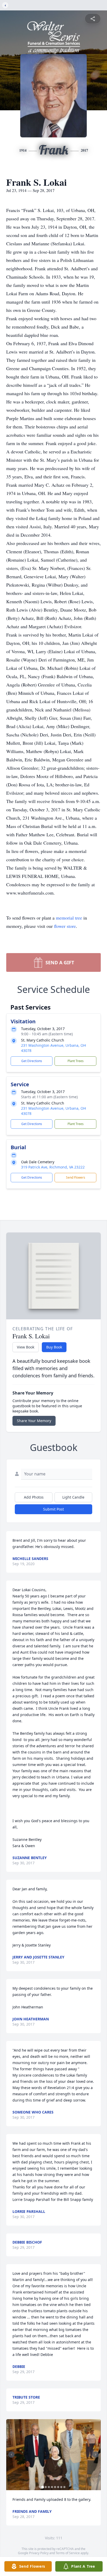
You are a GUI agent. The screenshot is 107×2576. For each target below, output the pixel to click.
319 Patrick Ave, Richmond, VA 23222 (53, 1167)
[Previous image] (11, 2455)
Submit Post (53, 1509)
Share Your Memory (34, 1421)
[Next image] (96, 2455)
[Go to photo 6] (58, 2487)
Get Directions (32, 1061)
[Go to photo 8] (64, 2487)
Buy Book (54, 1347)
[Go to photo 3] (49, 2487)
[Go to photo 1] (43, 2487)
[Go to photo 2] (46, 2487)
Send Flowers (76, 1177)
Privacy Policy (39, 2553)
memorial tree (69, 918)
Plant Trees (76, 1061)
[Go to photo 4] (52, 2487)
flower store (65, 926)
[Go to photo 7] (61, 2487)
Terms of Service (68, 2553)
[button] (54, 2455)
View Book (26, 1347)
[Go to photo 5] (55, 2487)
